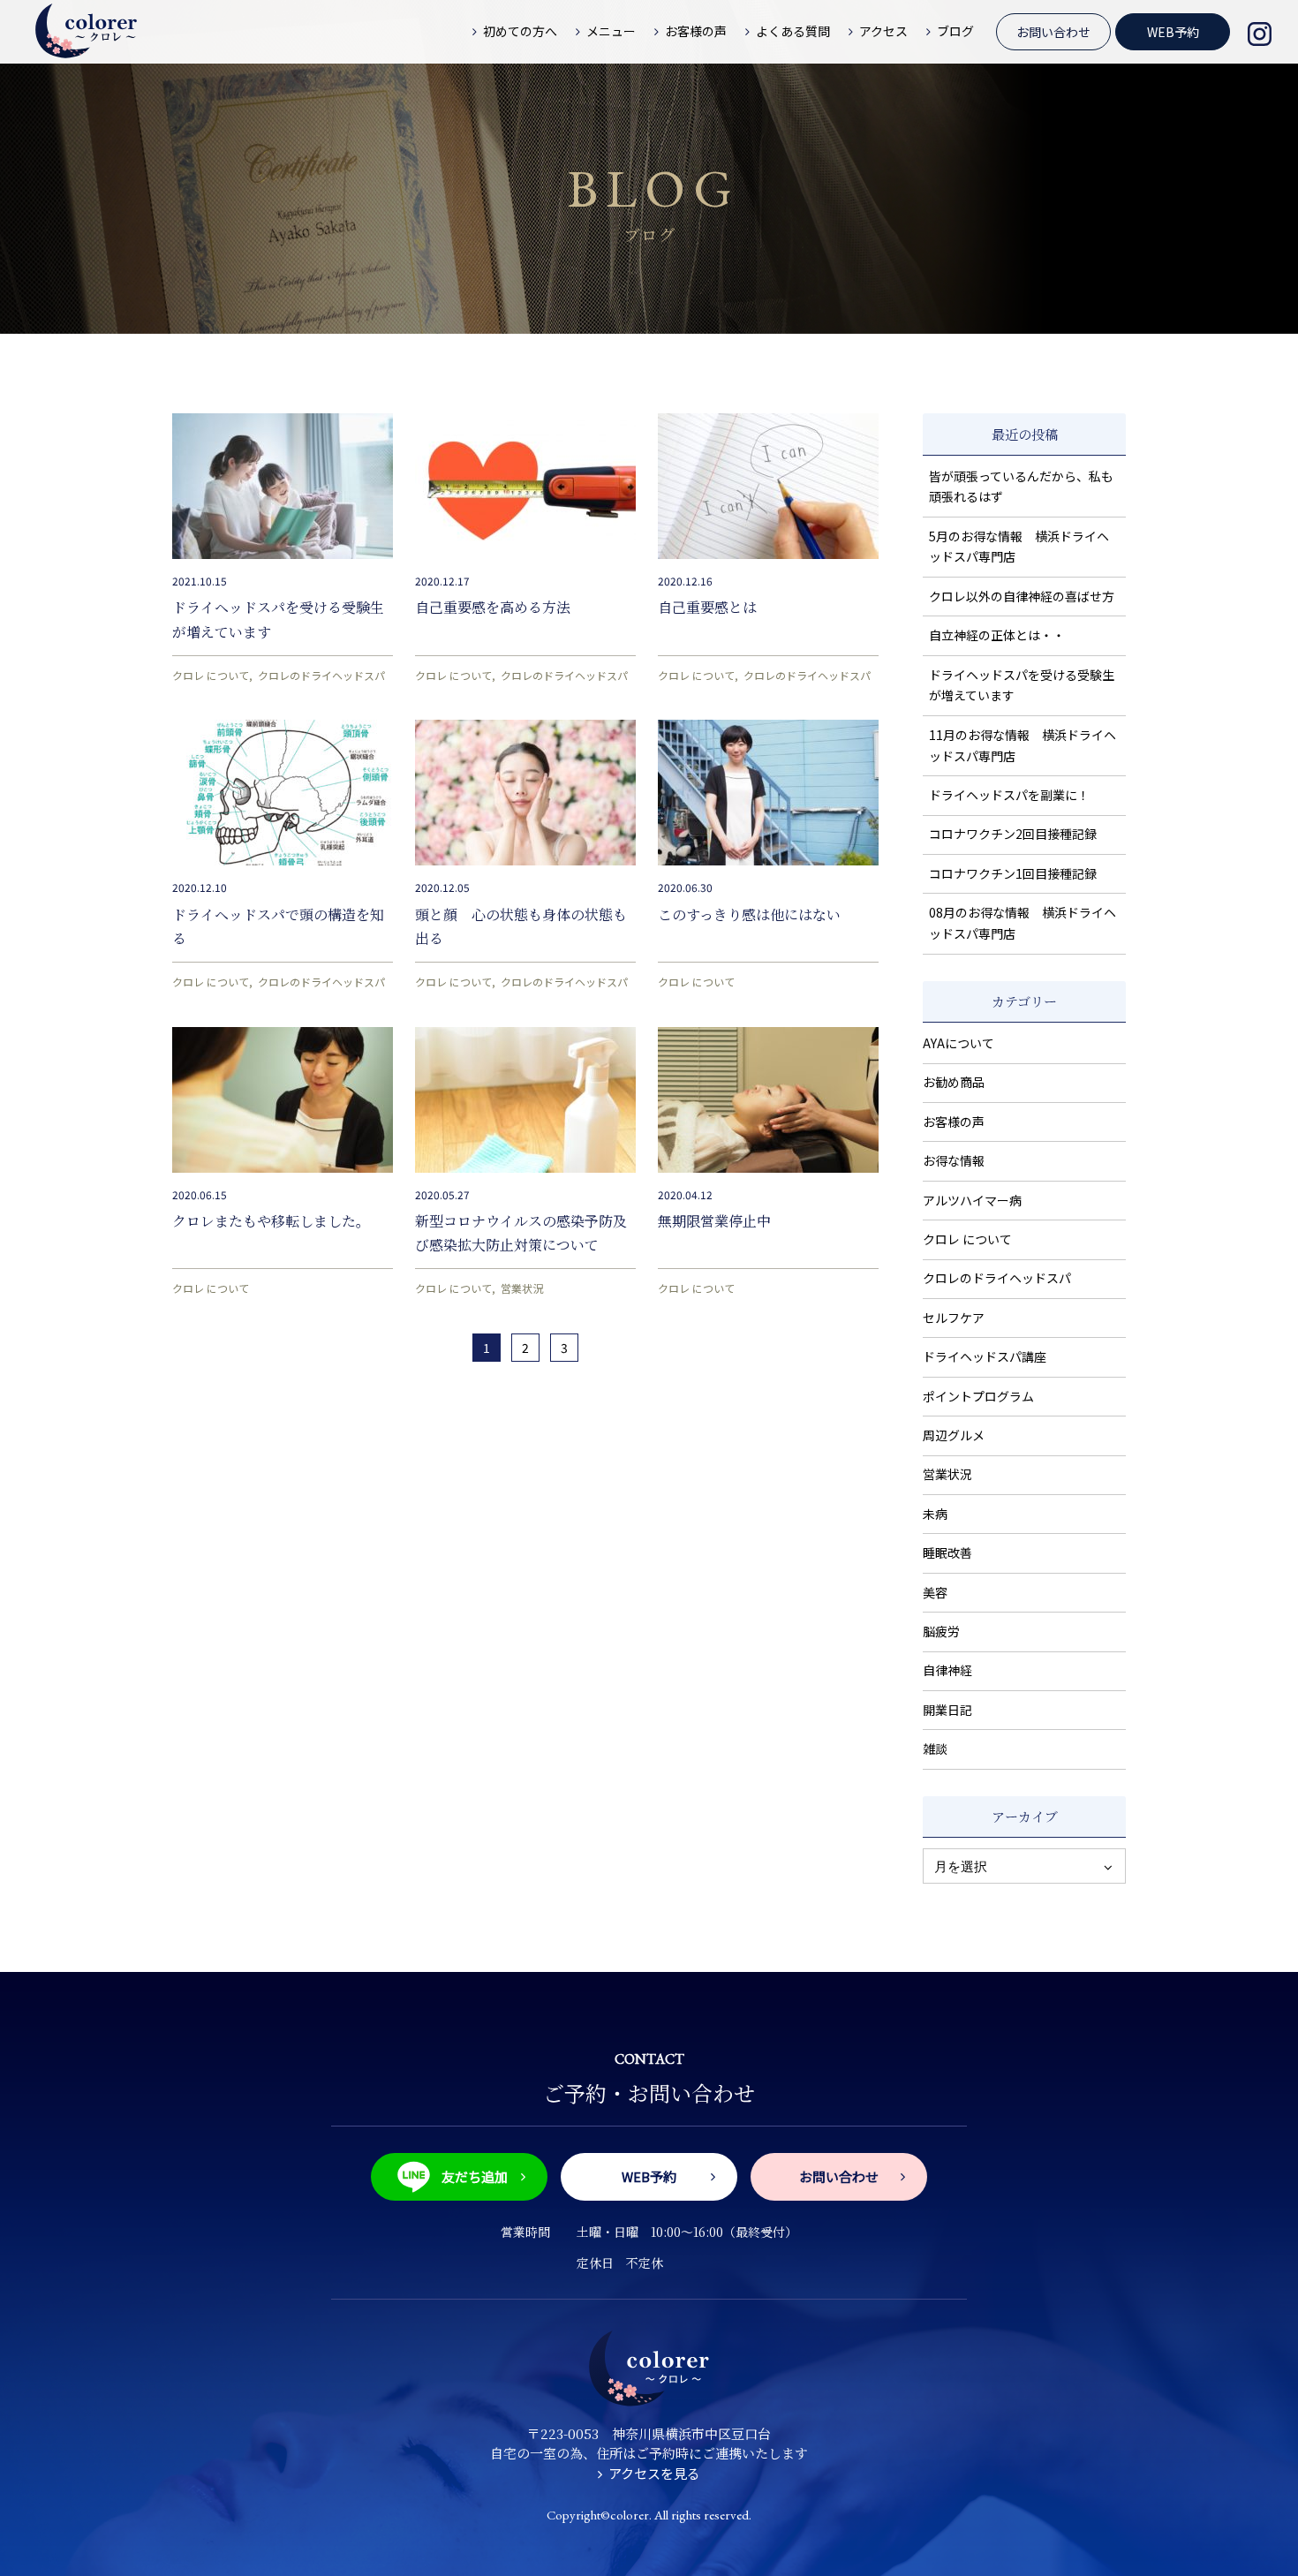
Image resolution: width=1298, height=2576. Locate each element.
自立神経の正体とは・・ (997, 635)
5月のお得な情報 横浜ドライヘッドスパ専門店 (1019, 547)
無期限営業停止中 (714, 1221)
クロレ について (211, 675)
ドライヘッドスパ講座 (985, 1356)
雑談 (935, 1749)
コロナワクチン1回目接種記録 (1013, 873)
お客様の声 (954, 1122)
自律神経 (947, 1670)
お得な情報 (954, 1160)
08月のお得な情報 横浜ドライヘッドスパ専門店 (1023, 923)
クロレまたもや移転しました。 (271, 1221)
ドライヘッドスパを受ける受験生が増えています (1022, 685)
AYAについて (958, 1043)
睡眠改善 (947, 1552)
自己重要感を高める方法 (493, 607)
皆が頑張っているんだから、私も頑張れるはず (1021, 487)
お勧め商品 (954, 1082)
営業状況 (522, 1288)
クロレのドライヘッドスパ (321, 675)
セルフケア (954, 1318)
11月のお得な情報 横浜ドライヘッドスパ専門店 (1023, 745)
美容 (935, 1592)
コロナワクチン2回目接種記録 (1013, 834)
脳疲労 (941, 1631)
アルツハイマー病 (972, 1200)
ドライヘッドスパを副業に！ (1009, 795)
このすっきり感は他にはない (749, 914)
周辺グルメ (954, 1435)
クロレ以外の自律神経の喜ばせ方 (1022, 596)
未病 (935, 1514)
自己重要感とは (707, 607)
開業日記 (947, 1710)
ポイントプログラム (978, 1396)
